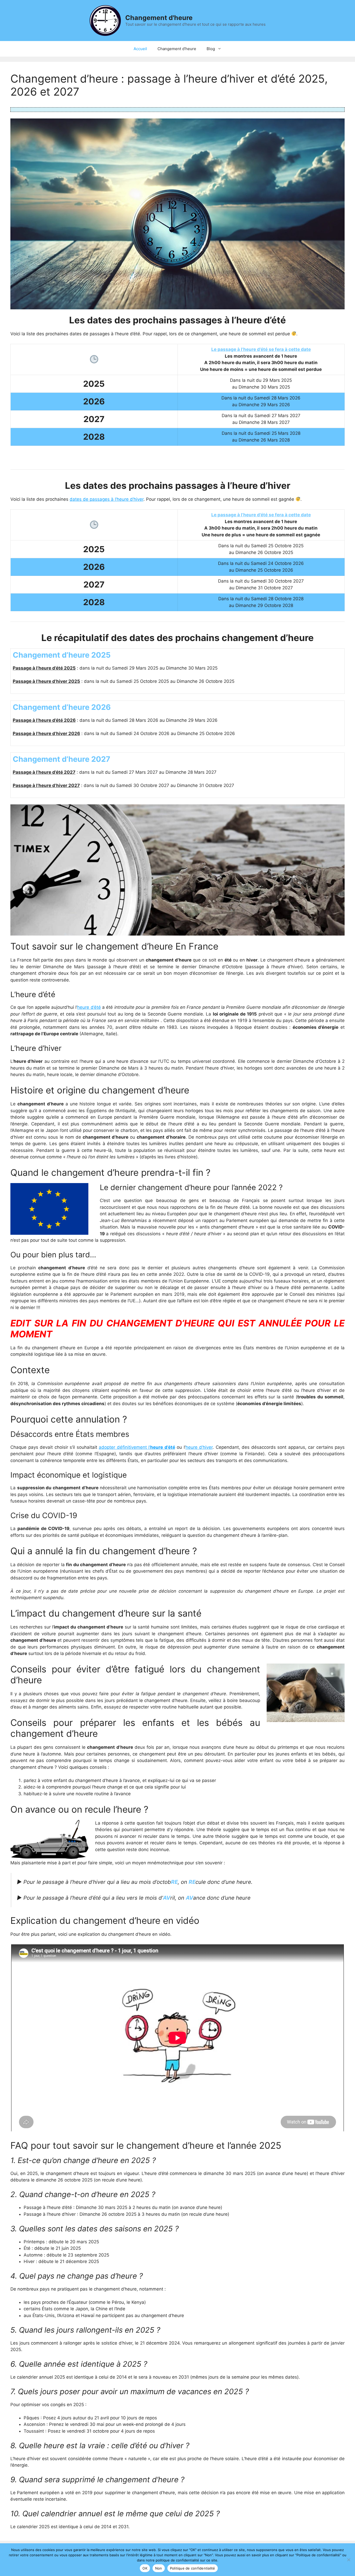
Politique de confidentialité (193, 2568)
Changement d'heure (159, 18)
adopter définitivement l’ (137, 1447)
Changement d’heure (177, 49)
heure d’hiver (199, 1447)
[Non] (349, 2560)
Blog (211, 49)
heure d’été (89, 1007)
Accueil (140, 49)
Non (159, 2568)
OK (145, 2568)
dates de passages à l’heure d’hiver (107, 499)
